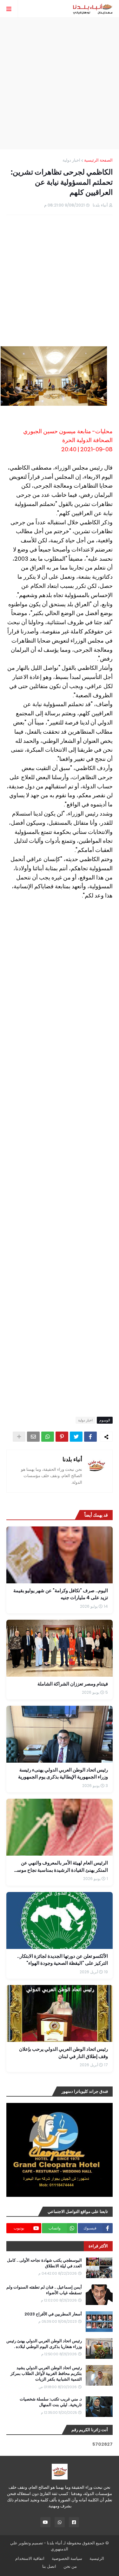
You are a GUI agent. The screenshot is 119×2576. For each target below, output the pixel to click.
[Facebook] (90, 1437)
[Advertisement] (60, 83)
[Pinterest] (62, 1437)
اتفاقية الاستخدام (30, 2558)
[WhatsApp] (48, 1437)
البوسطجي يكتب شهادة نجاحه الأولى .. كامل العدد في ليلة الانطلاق (44, 2263)
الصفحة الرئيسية (98, 160)
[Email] (33, 1437)
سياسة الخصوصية (67, 2558)
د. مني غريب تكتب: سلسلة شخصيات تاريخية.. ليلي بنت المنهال (51, 2402)
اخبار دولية (71, 160)
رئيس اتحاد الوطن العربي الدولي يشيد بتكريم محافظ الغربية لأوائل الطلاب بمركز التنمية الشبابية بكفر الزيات (46, 2374)
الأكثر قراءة (98, 2246)
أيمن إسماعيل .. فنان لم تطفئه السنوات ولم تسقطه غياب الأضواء (44, 2290)
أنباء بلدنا (72, 1459)
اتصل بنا (49, 2566)
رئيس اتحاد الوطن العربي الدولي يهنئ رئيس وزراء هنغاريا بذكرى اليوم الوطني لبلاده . (44, 2344)
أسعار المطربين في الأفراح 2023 (53, 2314)
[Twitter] (76, 1437)
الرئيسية (97, 2558)
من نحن (70, 2566)
